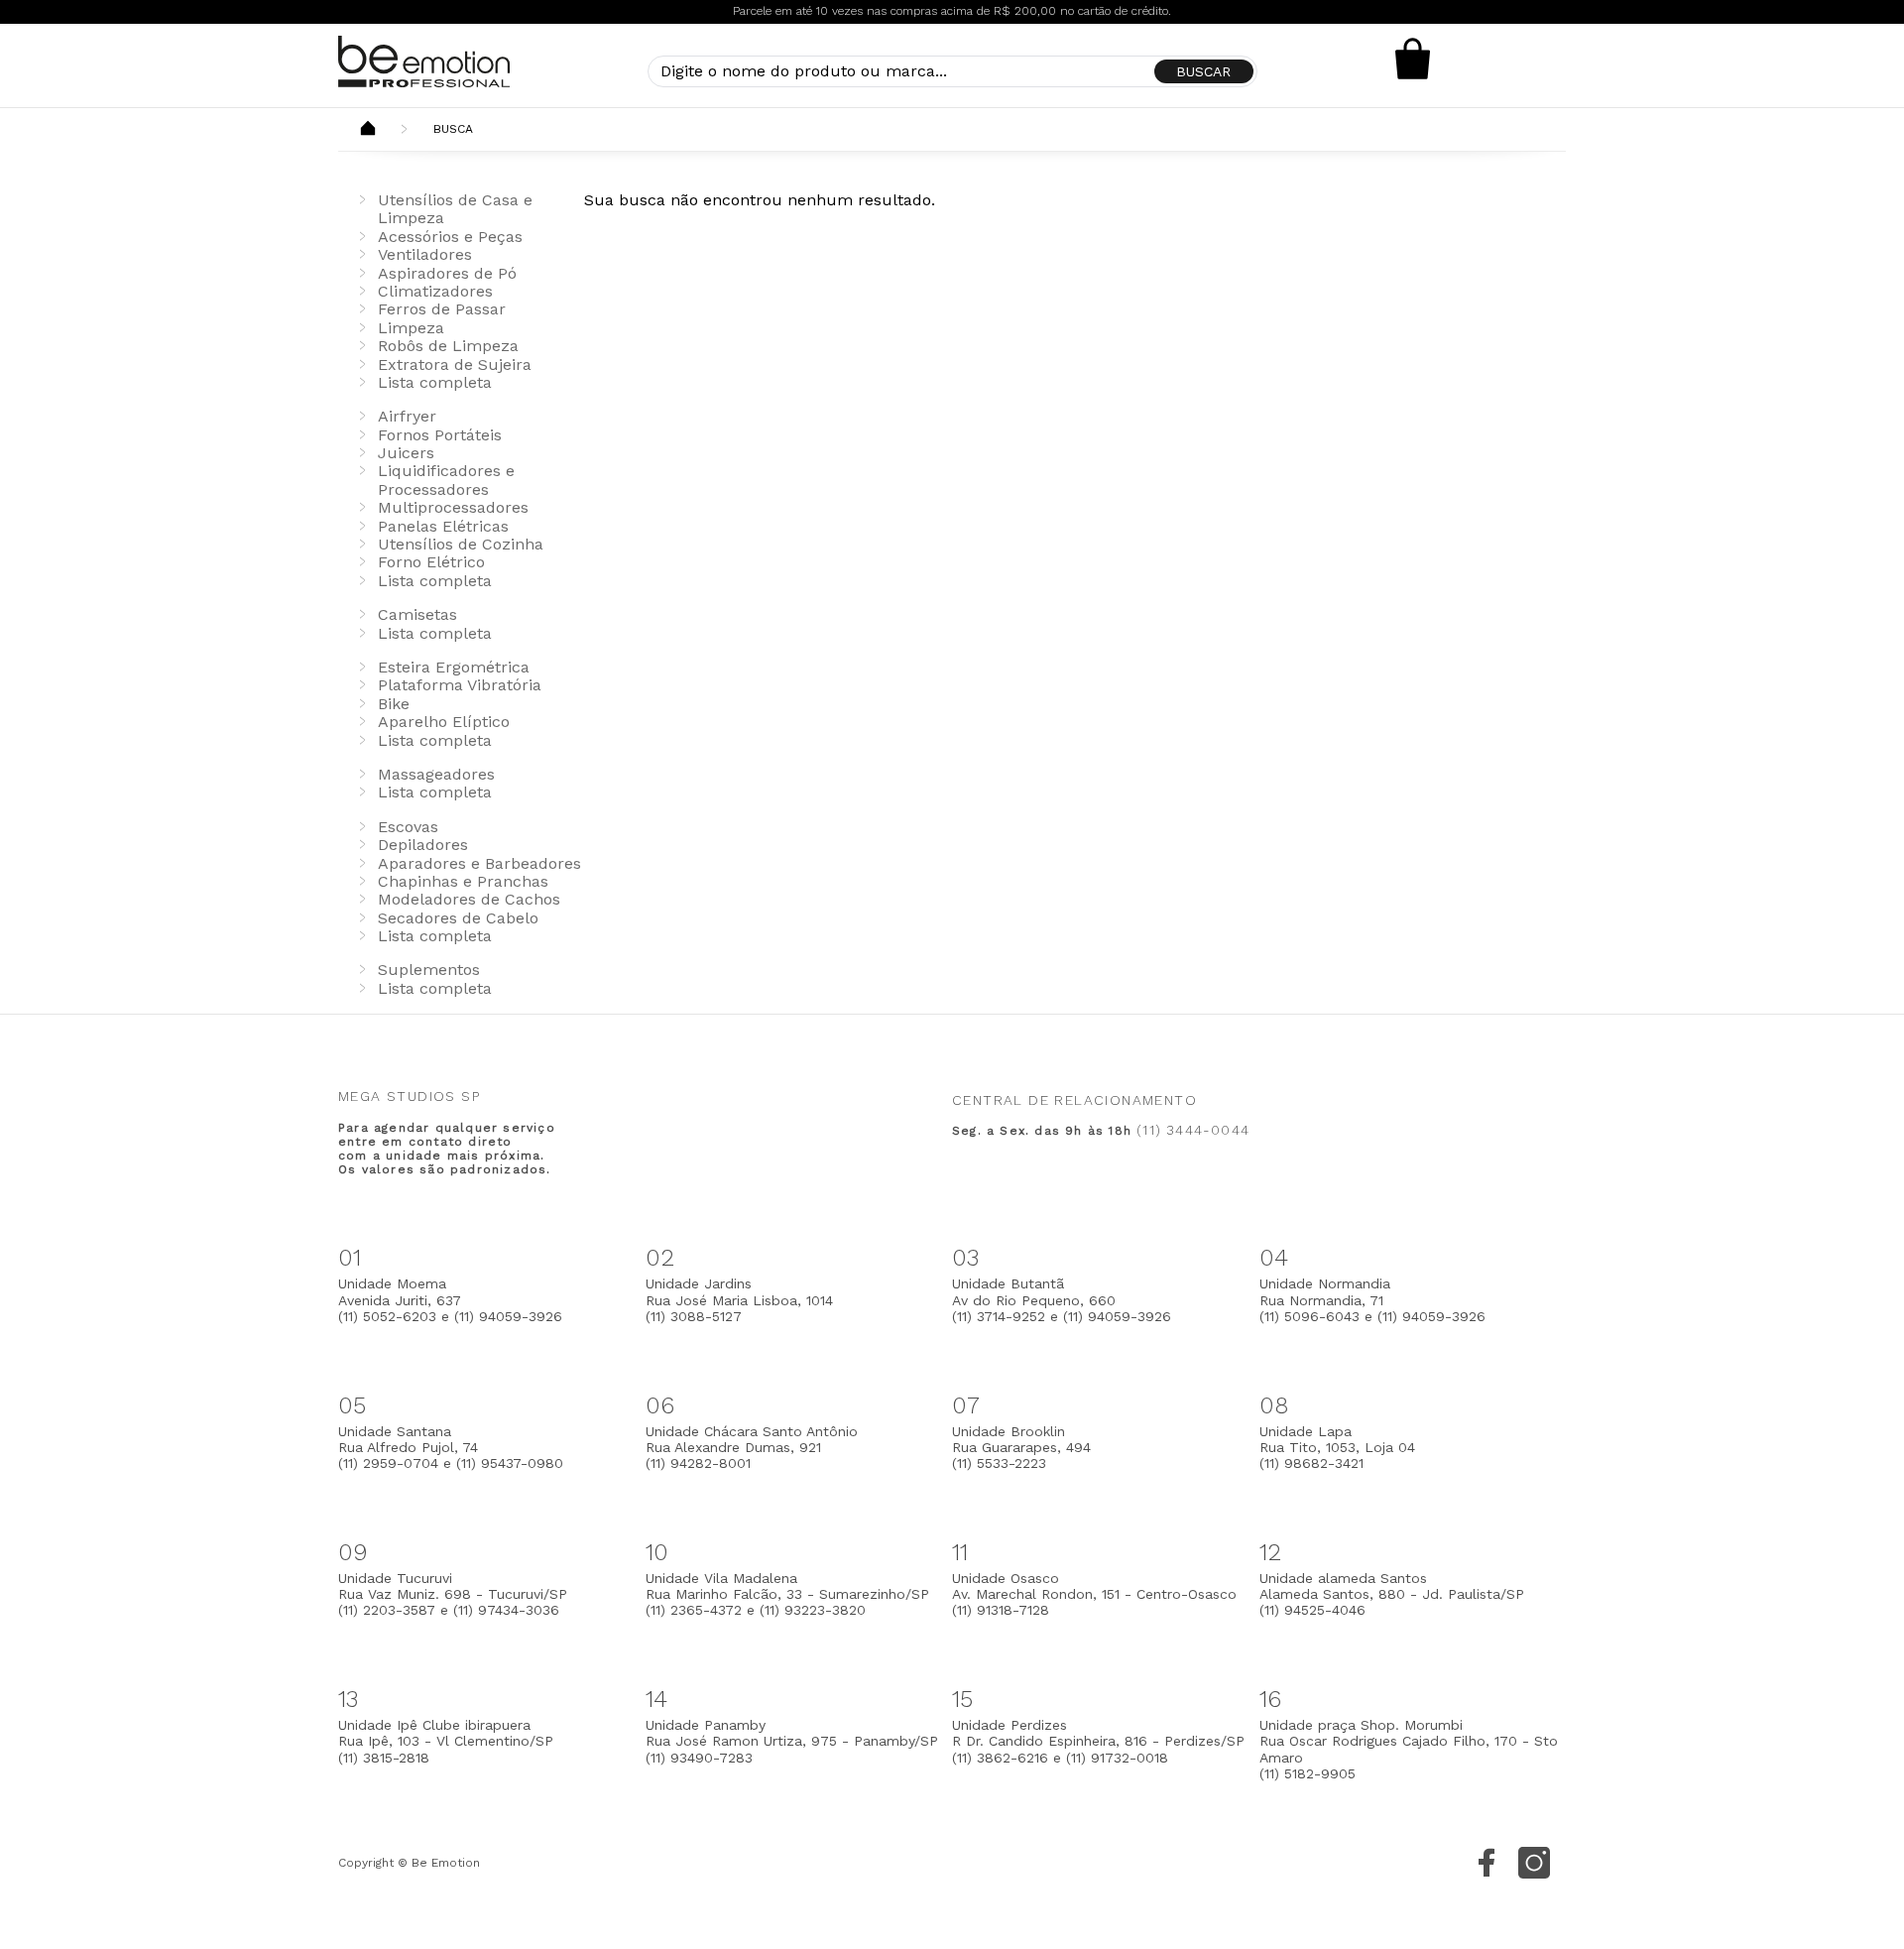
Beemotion (368, 130)
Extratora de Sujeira (455, 365)
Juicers (406, 453)
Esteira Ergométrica (454, 667)
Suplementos (429, 970)
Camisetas (417, 614)
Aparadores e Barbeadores (479, 863)
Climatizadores (435, 291)
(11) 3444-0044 (1193, 1130)
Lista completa (435, 382)
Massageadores (436, 774)
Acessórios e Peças (450, 237)
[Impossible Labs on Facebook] (1487, 1863)
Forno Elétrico (431, 562)
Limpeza (411, 328)
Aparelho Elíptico (444, 722)
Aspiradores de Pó (447, 273)
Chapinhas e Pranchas (463, 881)
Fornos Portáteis (440, 435)
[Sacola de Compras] (1413, 59)
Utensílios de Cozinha (461, 544)
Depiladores (423, 845)
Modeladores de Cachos (469, 899)
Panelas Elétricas (443, 526)
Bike (394, 704)
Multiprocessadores (453, 507)
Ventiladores (425, 254)
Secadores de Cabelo (458, 918)
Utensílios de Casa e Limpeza (455, 209)
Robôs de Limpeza (448, 346)
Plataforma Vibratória (460, 685)
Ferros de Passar (442, 309)
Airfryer (407, 416)
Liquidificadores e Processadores (446, 480)
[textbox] (952, 71)
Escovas (408, 827)
